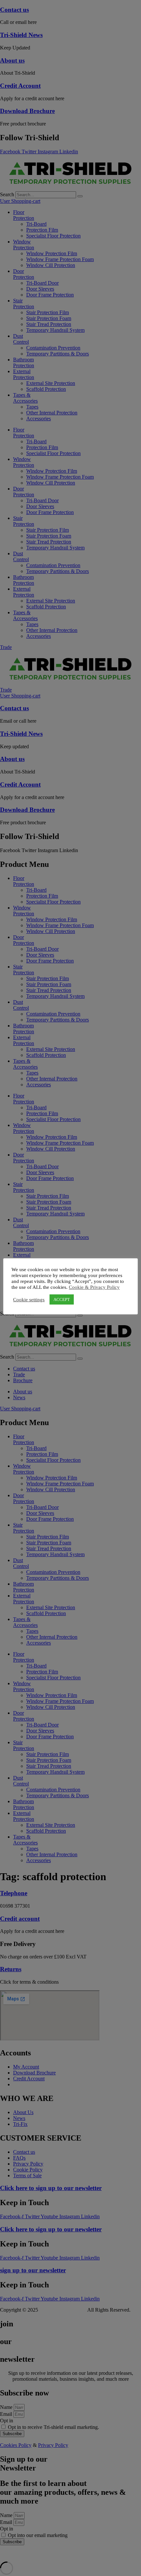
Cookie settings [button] (29, 1300)
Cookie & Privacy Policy (94, 1287)
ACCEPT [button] (62, 1299)
